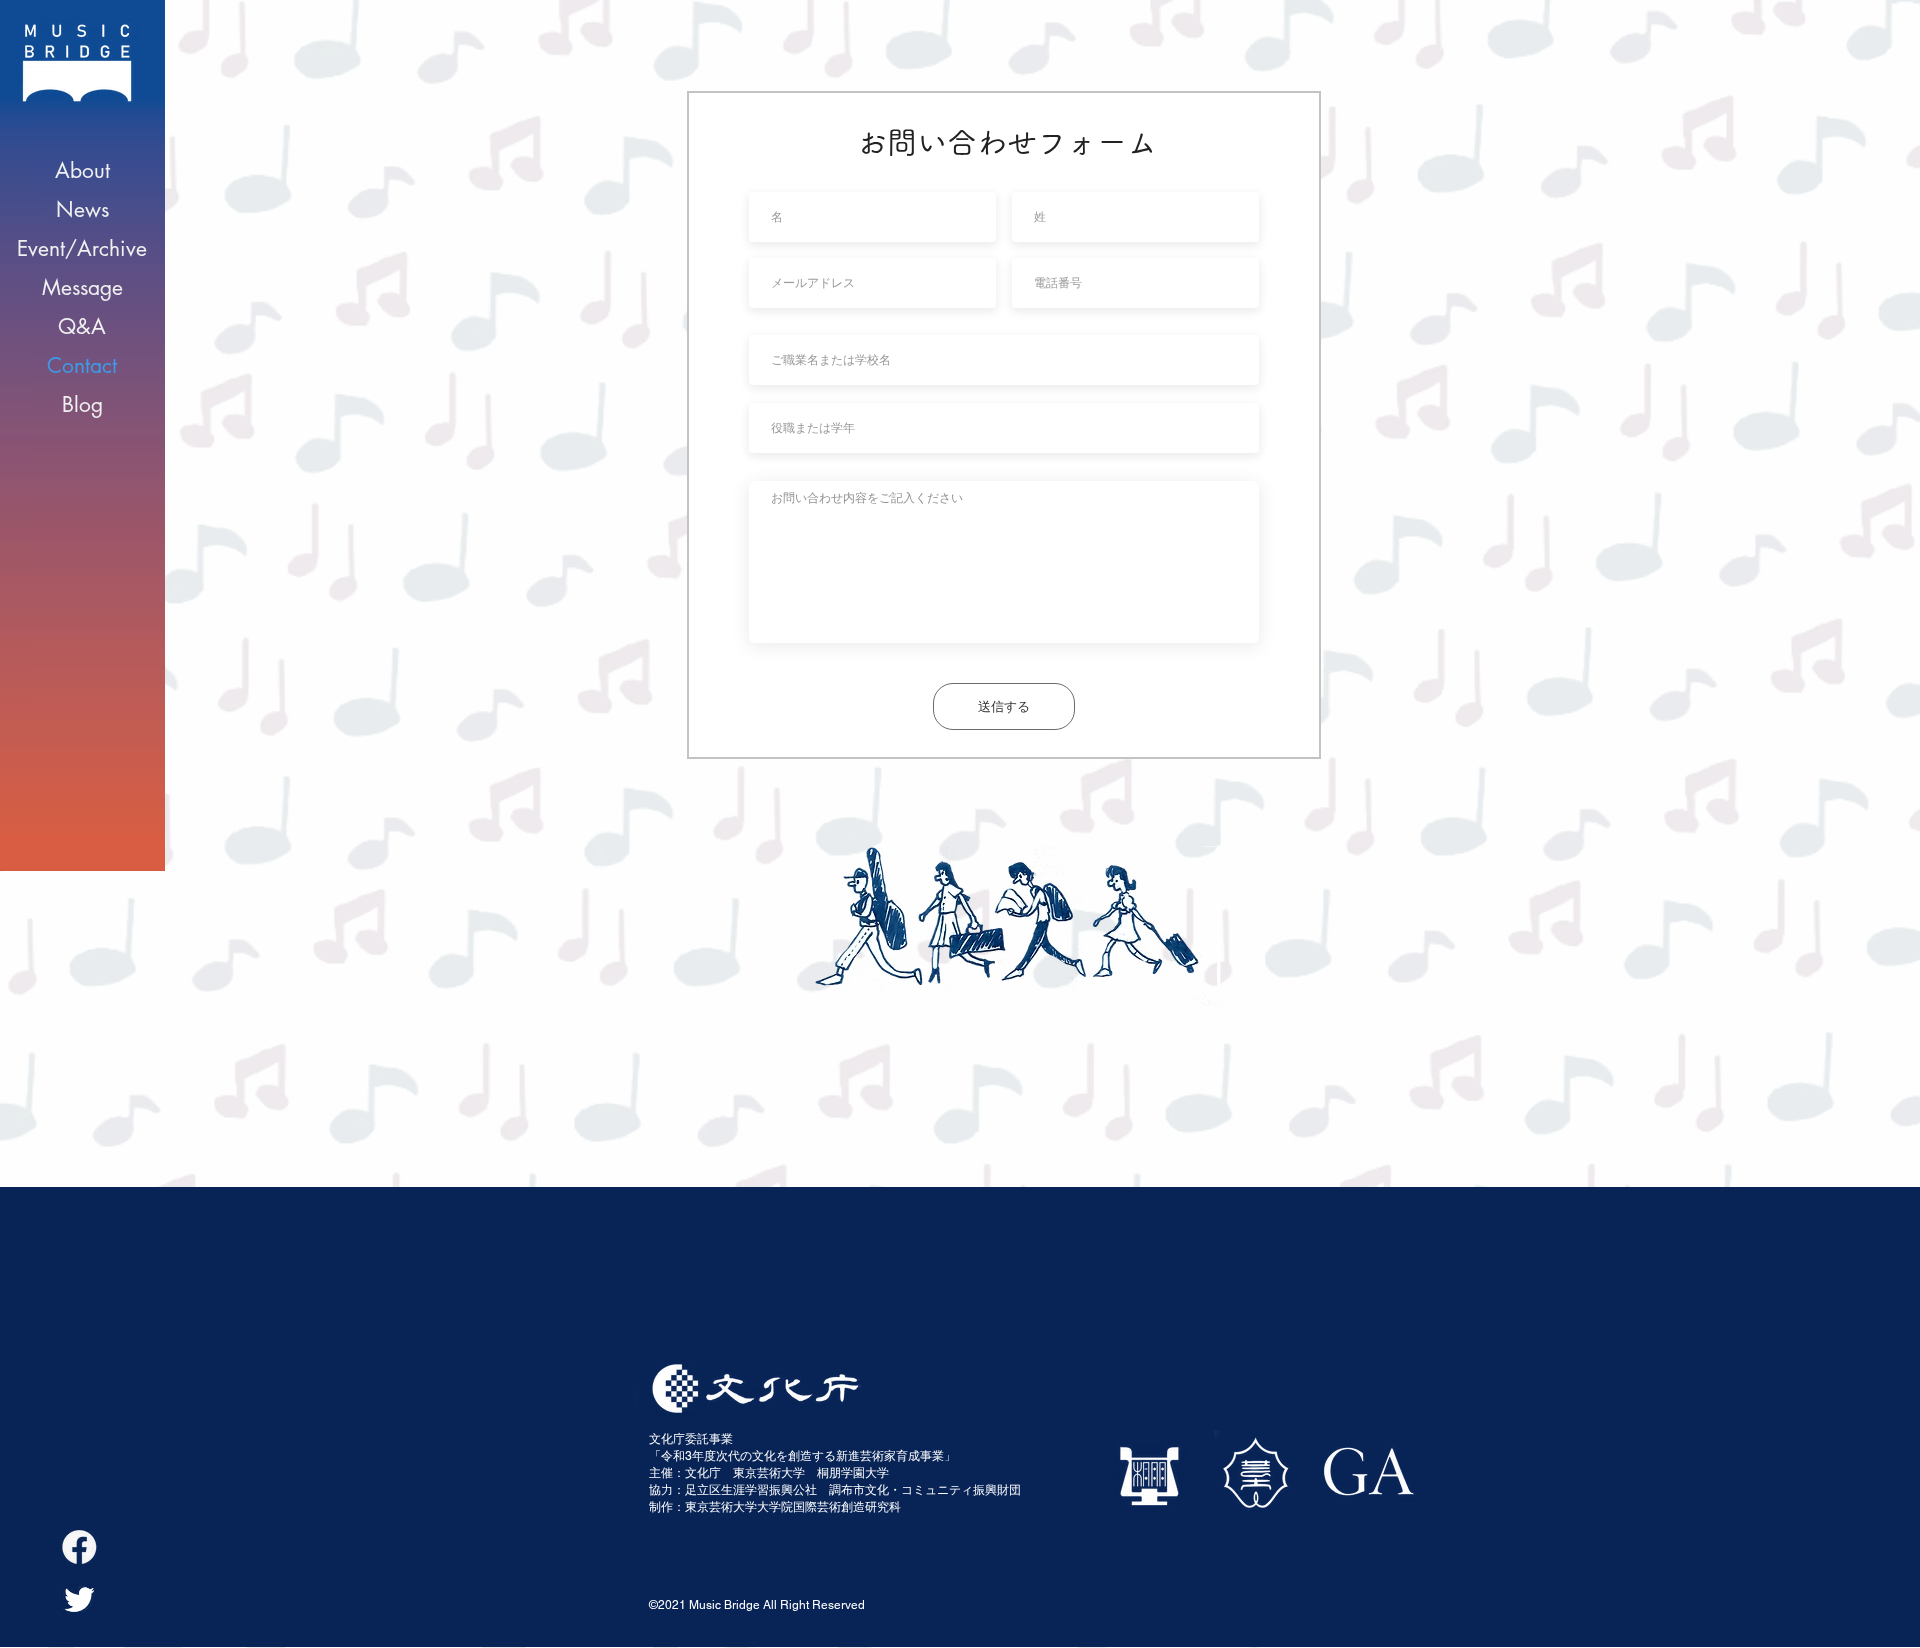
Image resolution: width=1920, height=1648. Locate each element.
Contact (82, 365)
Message (82, 287)
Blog (82, 404)
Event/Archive (82, 248)
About (82, 170)
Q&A (82, 326)
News (82, 209)
